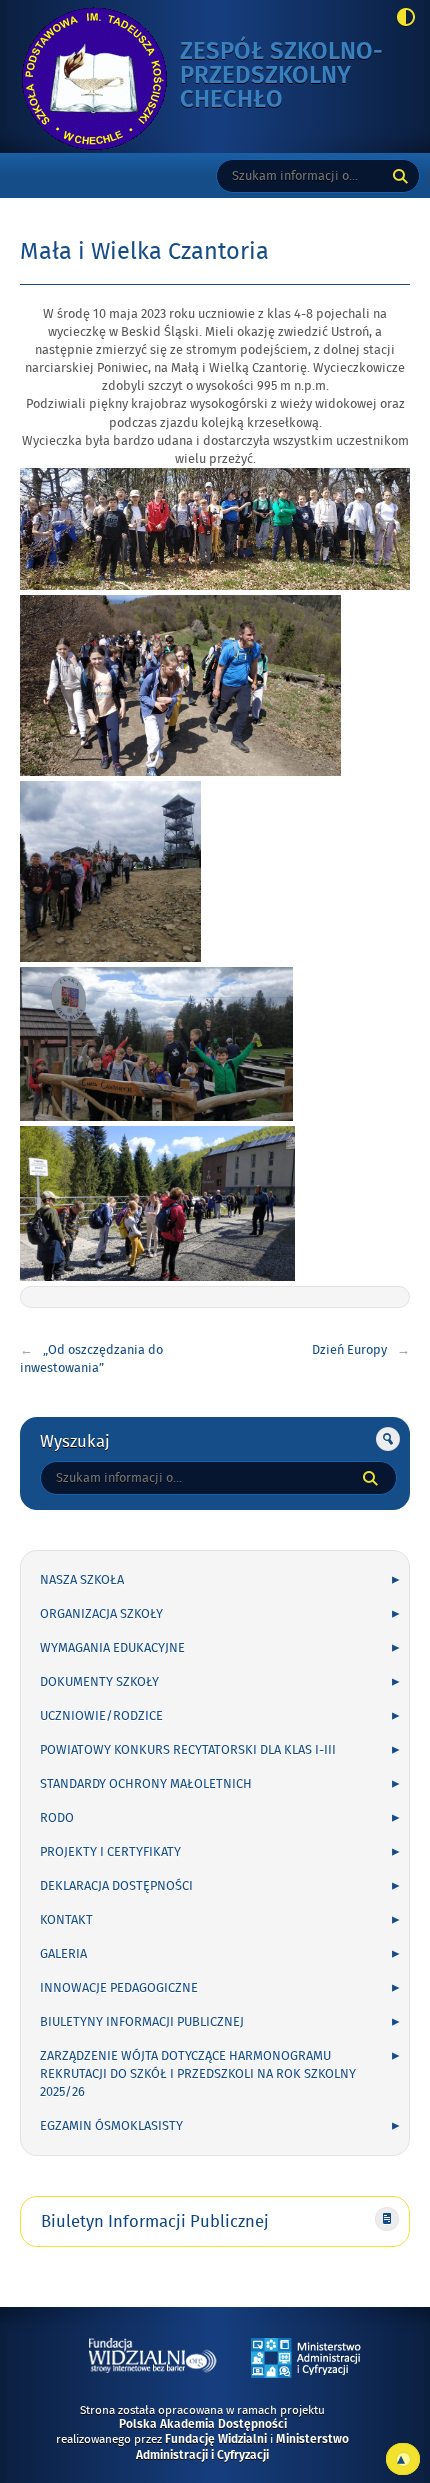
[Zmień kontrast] (400, 19)
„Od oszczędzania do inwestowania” (91, 1359)
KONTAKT (66, 1920)
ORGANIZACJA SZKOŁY (101, 1614)
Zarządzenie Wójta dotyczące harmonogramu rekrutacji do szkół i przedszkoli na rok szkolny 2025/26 (198, 2074)
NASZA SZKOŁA (82, 1580)
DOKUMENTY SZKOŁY (99, 1682)
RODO (57, 1818)
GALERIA (63, 1954)
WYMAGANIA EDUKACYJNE (112, 1648)
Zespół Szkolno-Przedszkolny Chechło (292, 76)
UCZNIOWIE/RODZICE (101, 1716)
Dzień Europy (349, 1350)
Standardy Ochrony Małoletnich (146, 1784)
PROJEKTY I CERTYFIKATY (110, 1852)
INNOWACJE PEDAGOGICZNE (119, 1988)
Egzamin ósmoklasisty (111, 2126)
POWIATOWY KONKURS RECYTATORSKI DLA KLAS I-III (188, 1750)
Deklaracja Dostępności (116, 1886)
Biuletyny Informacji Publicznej (142, 2022)
